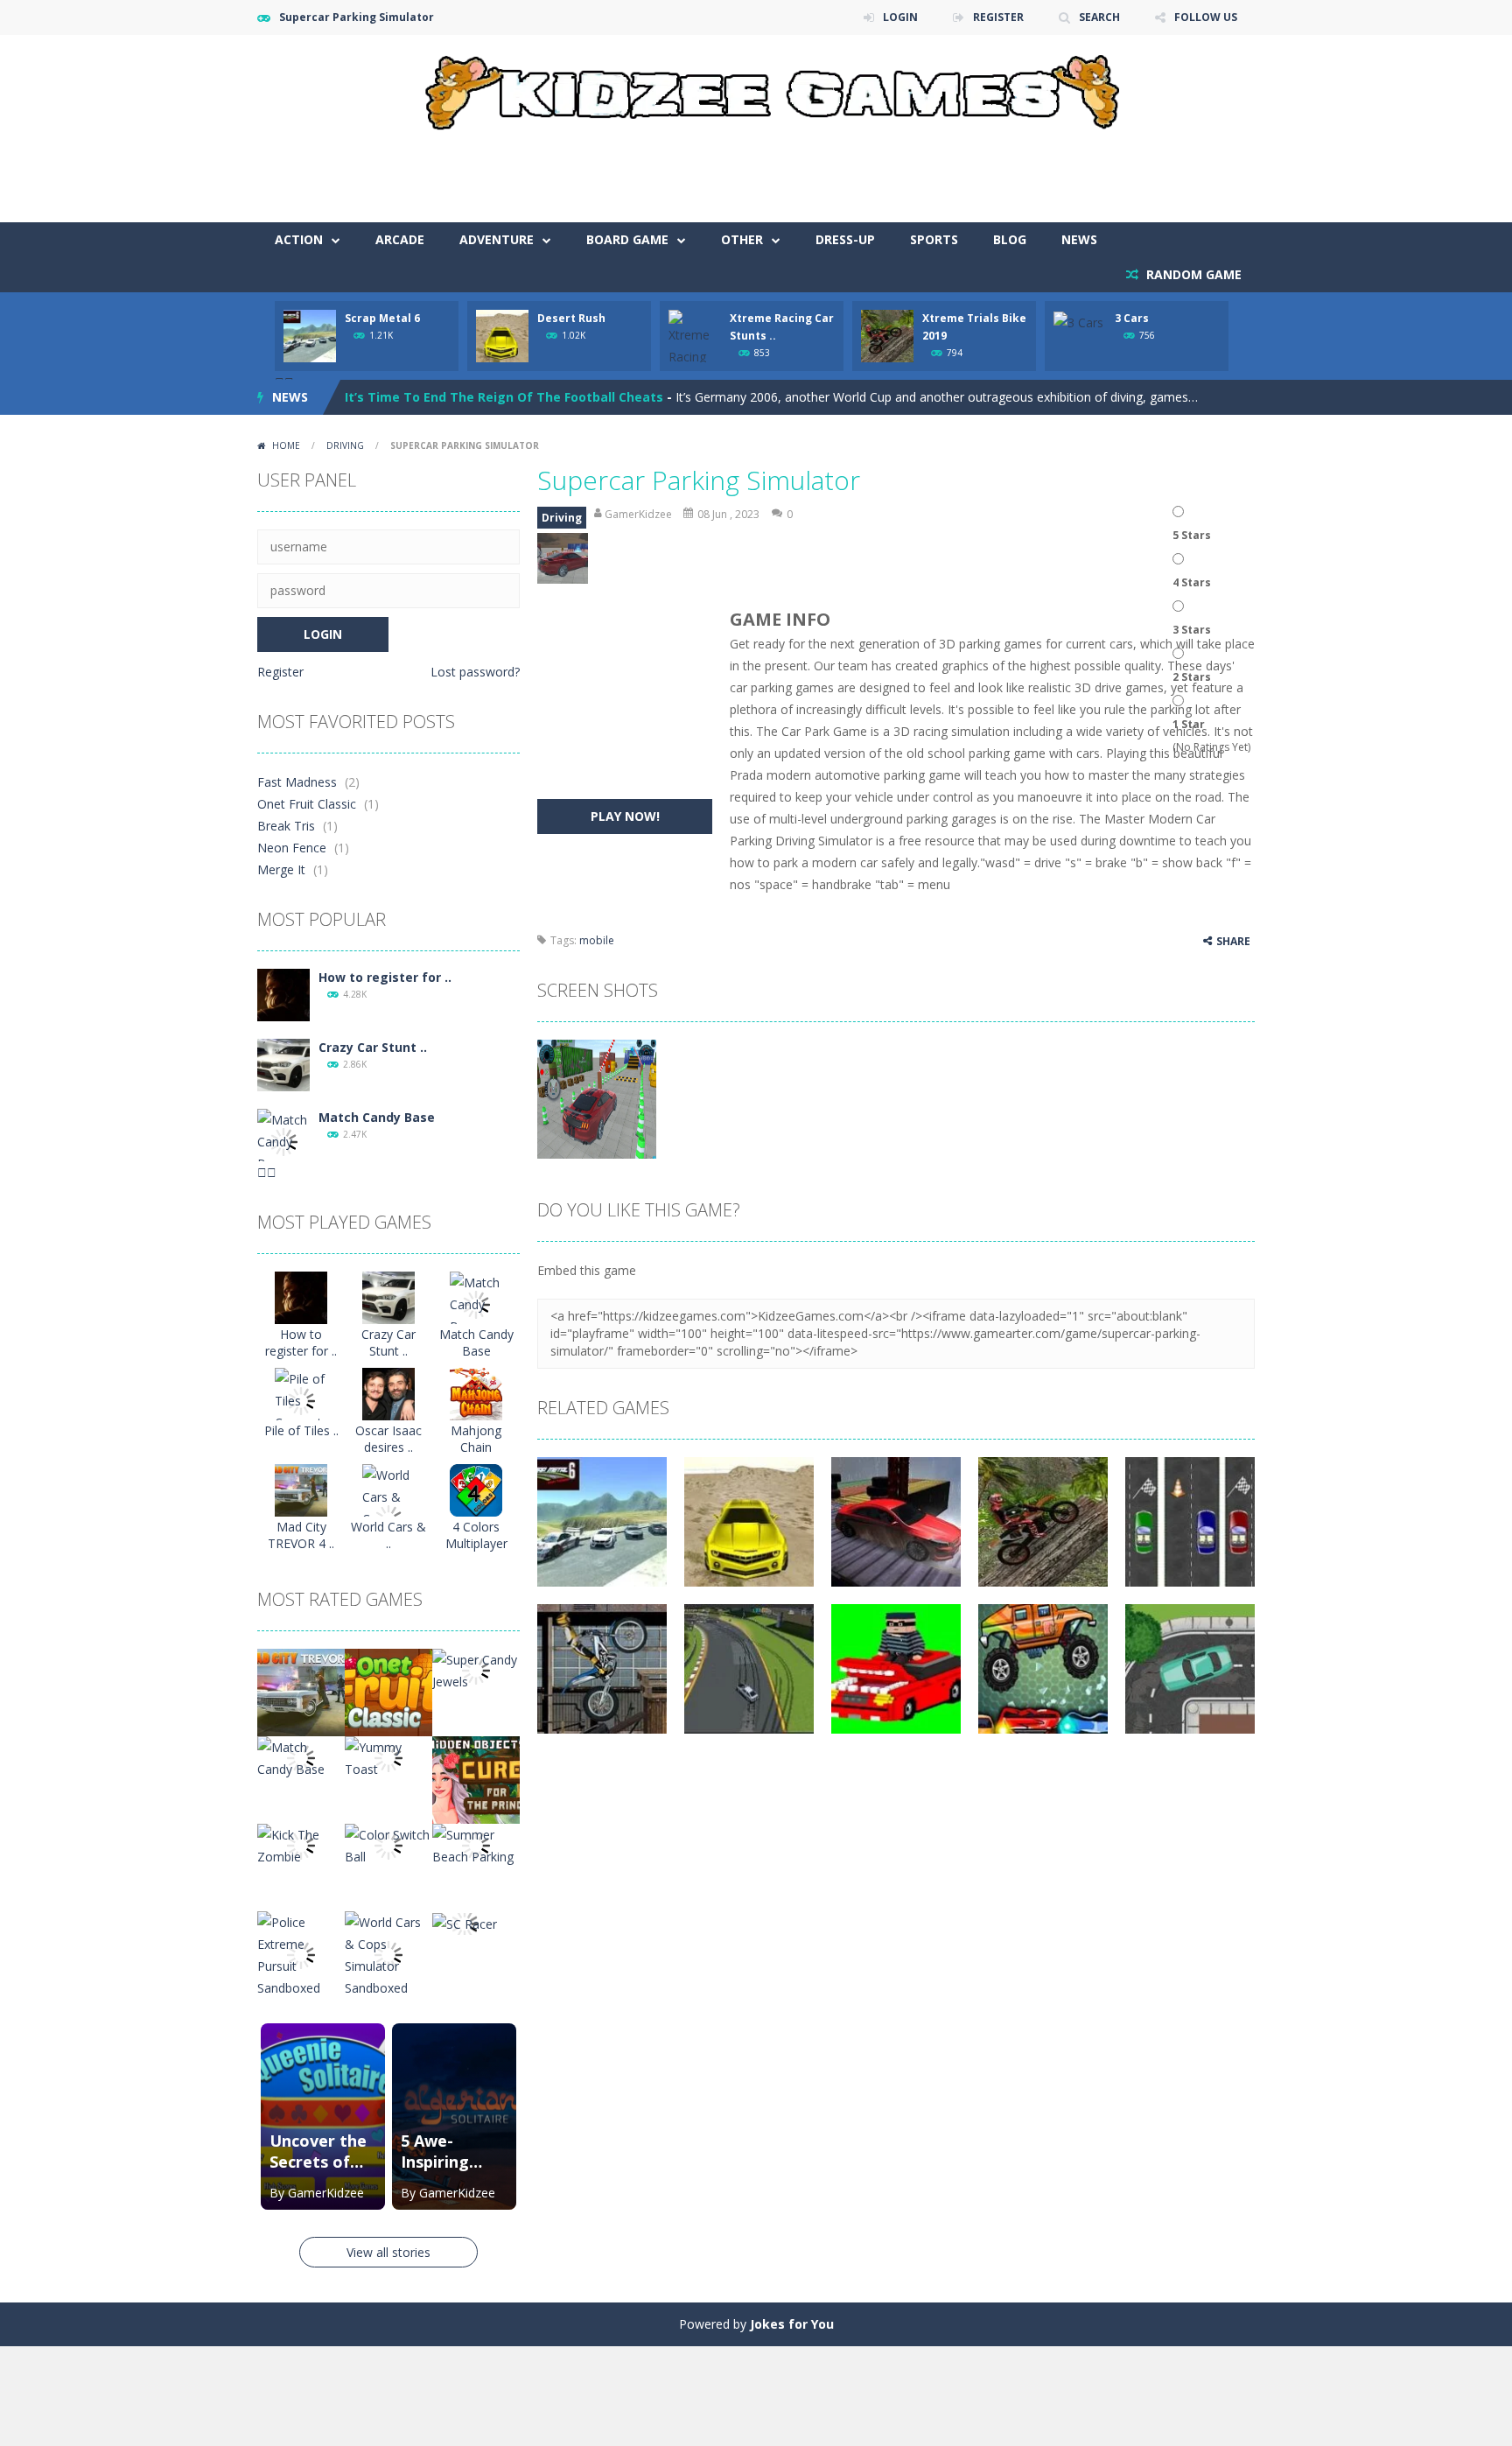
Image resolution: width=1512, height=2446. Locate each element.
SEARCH (1099, 17)
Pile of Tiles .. (301, 1430)
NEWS (1079, 239)
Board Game (627, 239)
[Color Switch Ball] (388, 1844)
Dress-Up (845, 239)
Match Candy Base (377, 1117)
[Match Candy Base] (283, 1141)
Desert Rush (571, 318)
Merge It (281, 869)
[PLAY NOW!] (310, 335)
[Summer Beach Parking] (476, 1844)
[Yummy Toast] (388, 1757)
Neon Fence (292, 848)
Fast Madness (297, 782)
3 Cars (1132, 318)
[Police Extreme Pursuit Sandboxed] (301, 1954)
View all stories (388, 2252)
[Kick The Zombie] (301, 1844)
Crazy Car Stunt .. (373, 1047)
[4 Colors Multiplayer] (476, 1489)
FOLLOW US (1206, 17)
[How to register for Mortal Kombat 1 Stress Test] (283, 994)
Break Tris (286, 826)
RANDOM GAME (1192, 274)
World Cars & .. (388, 1535)
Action (299, 239)
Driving (345, 445)
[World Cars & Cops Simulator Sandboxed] (388, 1954)
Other (742, 239)
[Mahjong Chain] (476, 1393)
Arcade (400, 239)
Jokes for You (792, 2324)
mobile (597, 940)
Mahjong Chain (476, 1439)
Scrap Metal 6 (382, 318)
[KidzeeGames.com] (756, 88)
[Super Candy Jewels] (476, 1669)
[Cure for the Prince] (476, 1779)
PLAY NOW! (625, 816)
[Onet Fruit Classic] (388, 1691)
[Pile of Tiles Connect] (301, 1400)
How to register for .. (385, 977)
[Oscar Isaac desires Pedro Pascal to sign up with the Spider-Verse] (388, 1393)
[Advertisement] (936, 170)
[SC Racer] (465, 1922)
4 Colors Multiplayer (476, 1535)
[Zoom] (597, 1098)
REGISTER (998, 17)
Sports (934, 239)
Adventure (497, 239)
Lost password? (475, 672)
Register (280, 672)
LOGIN (900, 17)
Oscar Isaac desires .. (388, 1439)
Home (286, 445)
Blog (1010, 239)
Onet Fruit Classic (307, 804)
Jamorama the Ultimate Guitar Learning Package (500, 397)
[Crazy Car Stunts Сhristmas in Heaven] (283, 1064)
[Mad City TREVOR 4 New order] (301, 1489)
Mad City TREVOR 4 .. (301, 1535)
